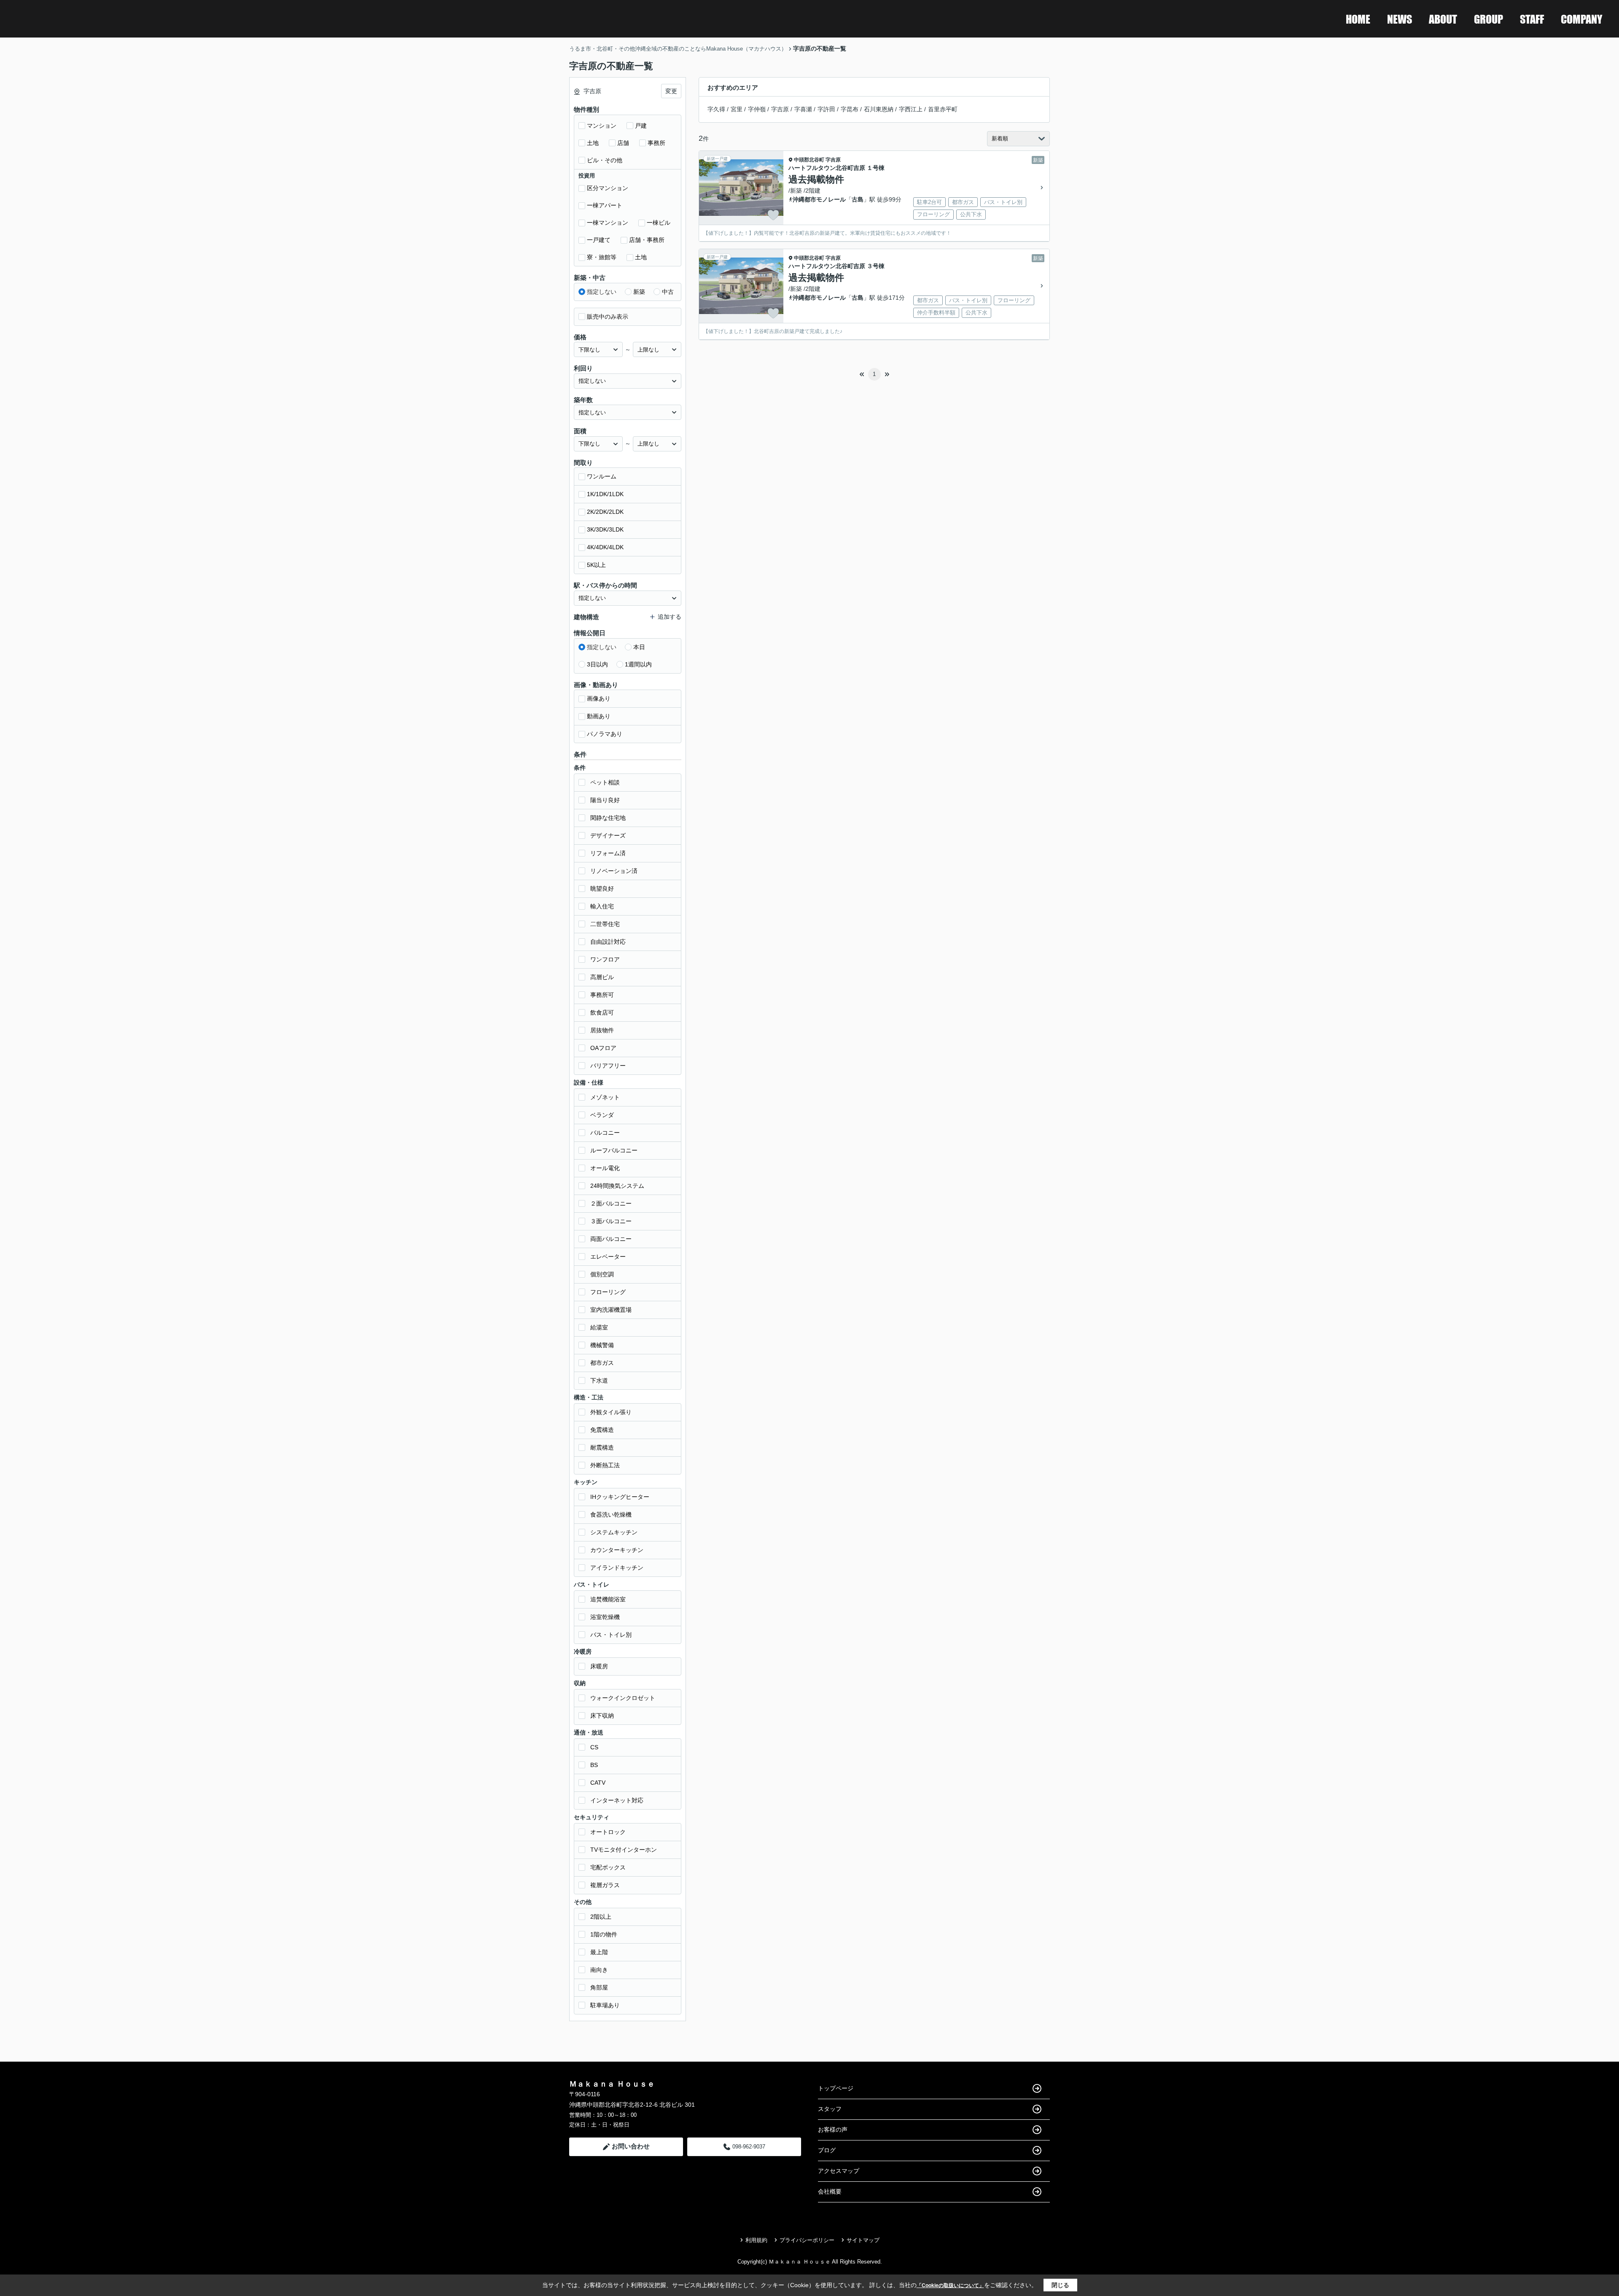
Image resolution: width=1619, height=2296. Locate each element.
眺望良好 (602, 889)
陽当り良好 (605, 800)
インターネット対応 (617, 1800)
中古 (668, 292)
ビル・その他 (605, 160)
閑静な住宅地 (608, 818)
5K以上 (596, 565)
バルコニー (605, 1133)
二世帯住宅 (605, 924)
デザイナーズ (608, 835)
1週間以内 (638, 664)
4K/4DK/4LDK (605, 547)
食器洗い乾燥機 (611, 1515)
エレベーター (608, 1257)
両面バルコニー (611, 1239)
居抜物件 (602, 1030)
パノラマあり (605, 734)
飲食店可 (602, 1012)
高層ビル (602, 977)
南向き (599, 1970)
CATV (598, 1783)
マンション (602, 126)
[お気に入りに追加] (773, 215)
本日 (639, 647)
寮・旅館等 (602, 257)
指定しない (602, 292)
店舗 (623, 143)
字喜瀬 (803, 109)
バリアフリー (608, 1066)
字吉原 (780, 109)
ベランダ (602, 1115)
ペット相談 (605, 782)
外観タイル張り (611, 1412)
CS (594, 1747)
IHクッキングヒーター (620, 1497)
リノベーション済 (614, 871)
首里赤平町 (943, 109)
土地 (593, 143)
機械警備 (602, 1345)
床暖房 (599, 1666)
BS (594, 1765)
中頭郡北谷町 (809, 160)
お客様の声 (833, 2130)
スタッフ (830, 2109)
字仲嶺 (757, 109)
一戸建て (599, 240)
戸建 (641, 126)
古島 (858, 199)
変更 (671, 91)
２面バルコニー (611, 1203)
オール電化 (605, 1168)
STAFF (1532, 19)
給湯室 (599, 1327)
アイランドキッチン (617, 1568)
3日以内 (597, 664)
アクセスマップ (839, 2171)
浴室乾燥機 (605, 1617)
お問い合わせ (631, 2146)
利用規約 (756, 2240)
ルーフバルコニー (614, 1150)
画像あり (599, 698)
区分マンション (608, 188)
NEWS (1400, 19)
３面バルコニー (611, 1221)
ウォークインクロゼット (623, 1698)
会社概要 (830, 2191)
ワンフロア (605, 959)
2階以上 (601, 1917)
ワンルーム (602, 476)
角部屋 (599, 1987)
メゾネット (605, 1097)
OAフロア (603, 1048)
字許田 (826, 109)
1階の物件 (604, 1934)
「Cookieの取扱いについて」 (950, 2285)
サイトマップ (863, 2240)
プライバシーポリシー (807, 2240)
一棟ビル (659, 223)
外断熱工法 (605, 1465)
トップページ (836, 2088)
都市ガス (602, 1363)
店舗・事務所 (647, 240)
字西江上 (911, 109)
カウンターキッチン (617, 1550)
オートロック (608, 1832)
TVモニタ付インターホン (624, 1850)
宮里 (737, 109)
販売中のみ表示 (608, 317)
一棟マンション (608, 223)
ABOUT (1443, 19)
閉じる (1060, 2285)
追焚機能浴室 (608, 1599)
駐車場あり (605, 2005)
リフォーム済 (608, 853)
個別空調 (602, 1274)
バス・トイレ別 (611, 1635)
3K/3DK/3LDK (605, 529)
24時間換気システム (617, 1186)
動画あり (599, 716)
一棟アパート (605, 205)
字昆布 (850, 109)
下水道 (599, 1380)
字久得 (716, 109)
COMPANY (1581, 19)
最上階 (599, 1952)
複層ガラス (605, 1885)
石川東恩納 (879, 109)
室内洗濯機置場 (611, 1310)
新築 (639, 292)
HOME (1358, 19)
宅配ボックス (608, 1867)
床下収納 (602, 1716)
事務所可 (602, 995)
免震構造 (602, 1430)
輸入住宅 (602, 906)
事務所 (656, 143)
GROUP (1489, 19)
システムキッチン (614, 1532)
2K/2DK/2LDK (605, 512)
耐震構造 (602, 1447)
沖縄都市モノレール (819, 199)
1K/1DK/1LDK (605, 494)
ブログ (827, 2150)
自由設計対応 (608, 942)
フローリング (608, 1292)
